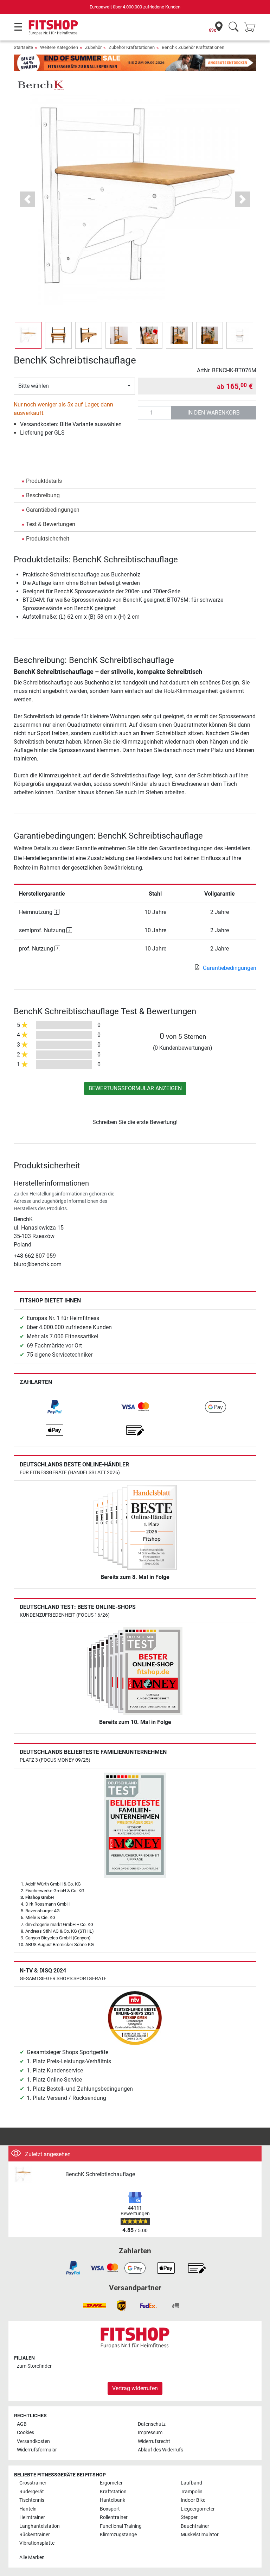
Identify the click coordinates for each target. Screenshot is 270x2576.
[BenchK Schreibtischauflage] (37, 2175)
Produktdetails (44, 481)
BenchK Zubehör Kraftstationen (193, 47)
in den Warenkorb (214, 413)
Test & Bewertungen (51, 524)
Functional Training (121, 2526)
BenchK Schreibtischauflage (100, 2174)
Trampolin (192, 2492)
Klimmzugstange (118, 2535)
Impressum (150, 2433)
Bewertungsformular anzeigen (135, 1088)
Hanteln (28, 2509)
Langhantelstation (40, 2526)
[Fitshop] (53, 27)
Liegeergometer (198, 2509)
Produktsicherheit (48, 539)
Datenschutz (152, 2424)
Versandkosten (33, 2441)
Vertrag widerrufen (135, 2388)
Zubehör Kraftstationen (132, 47)
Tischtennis (32, 2500)
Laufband (191, 2483)
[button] (28, 335)
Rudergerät (32, 2492)
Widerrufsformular (37, 2450)
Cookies (25, 2433)
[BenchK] (40, 85)
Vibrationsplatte (37, 2543)
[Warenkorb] (252, 27)
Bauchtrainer (195, 2526)
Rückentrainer (35, 2535)
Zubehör (93, 47)
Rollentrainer (114, 2517)
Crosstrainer (33, 2483)
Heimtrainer (32, 2517)
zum (34, 2366)
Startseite (23, 47)
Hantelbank (112, 2500)
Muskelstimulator (200, 2535)
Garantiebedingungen (53, 510)
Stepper (189, 2517)
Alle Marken (32, 2558)
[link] (54, 1407)
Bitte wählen (34, 386)
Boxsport (110, 2509)
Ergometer (111, 2483)
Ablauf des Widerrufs (160, 2450)
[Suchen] (234, 27)
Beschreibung (43, 495)
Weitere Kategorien (59, 47)
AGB (22, 2424)
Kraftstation (113, 2492)
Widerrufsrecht (154, 2441)
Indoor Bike (193, 2500)
